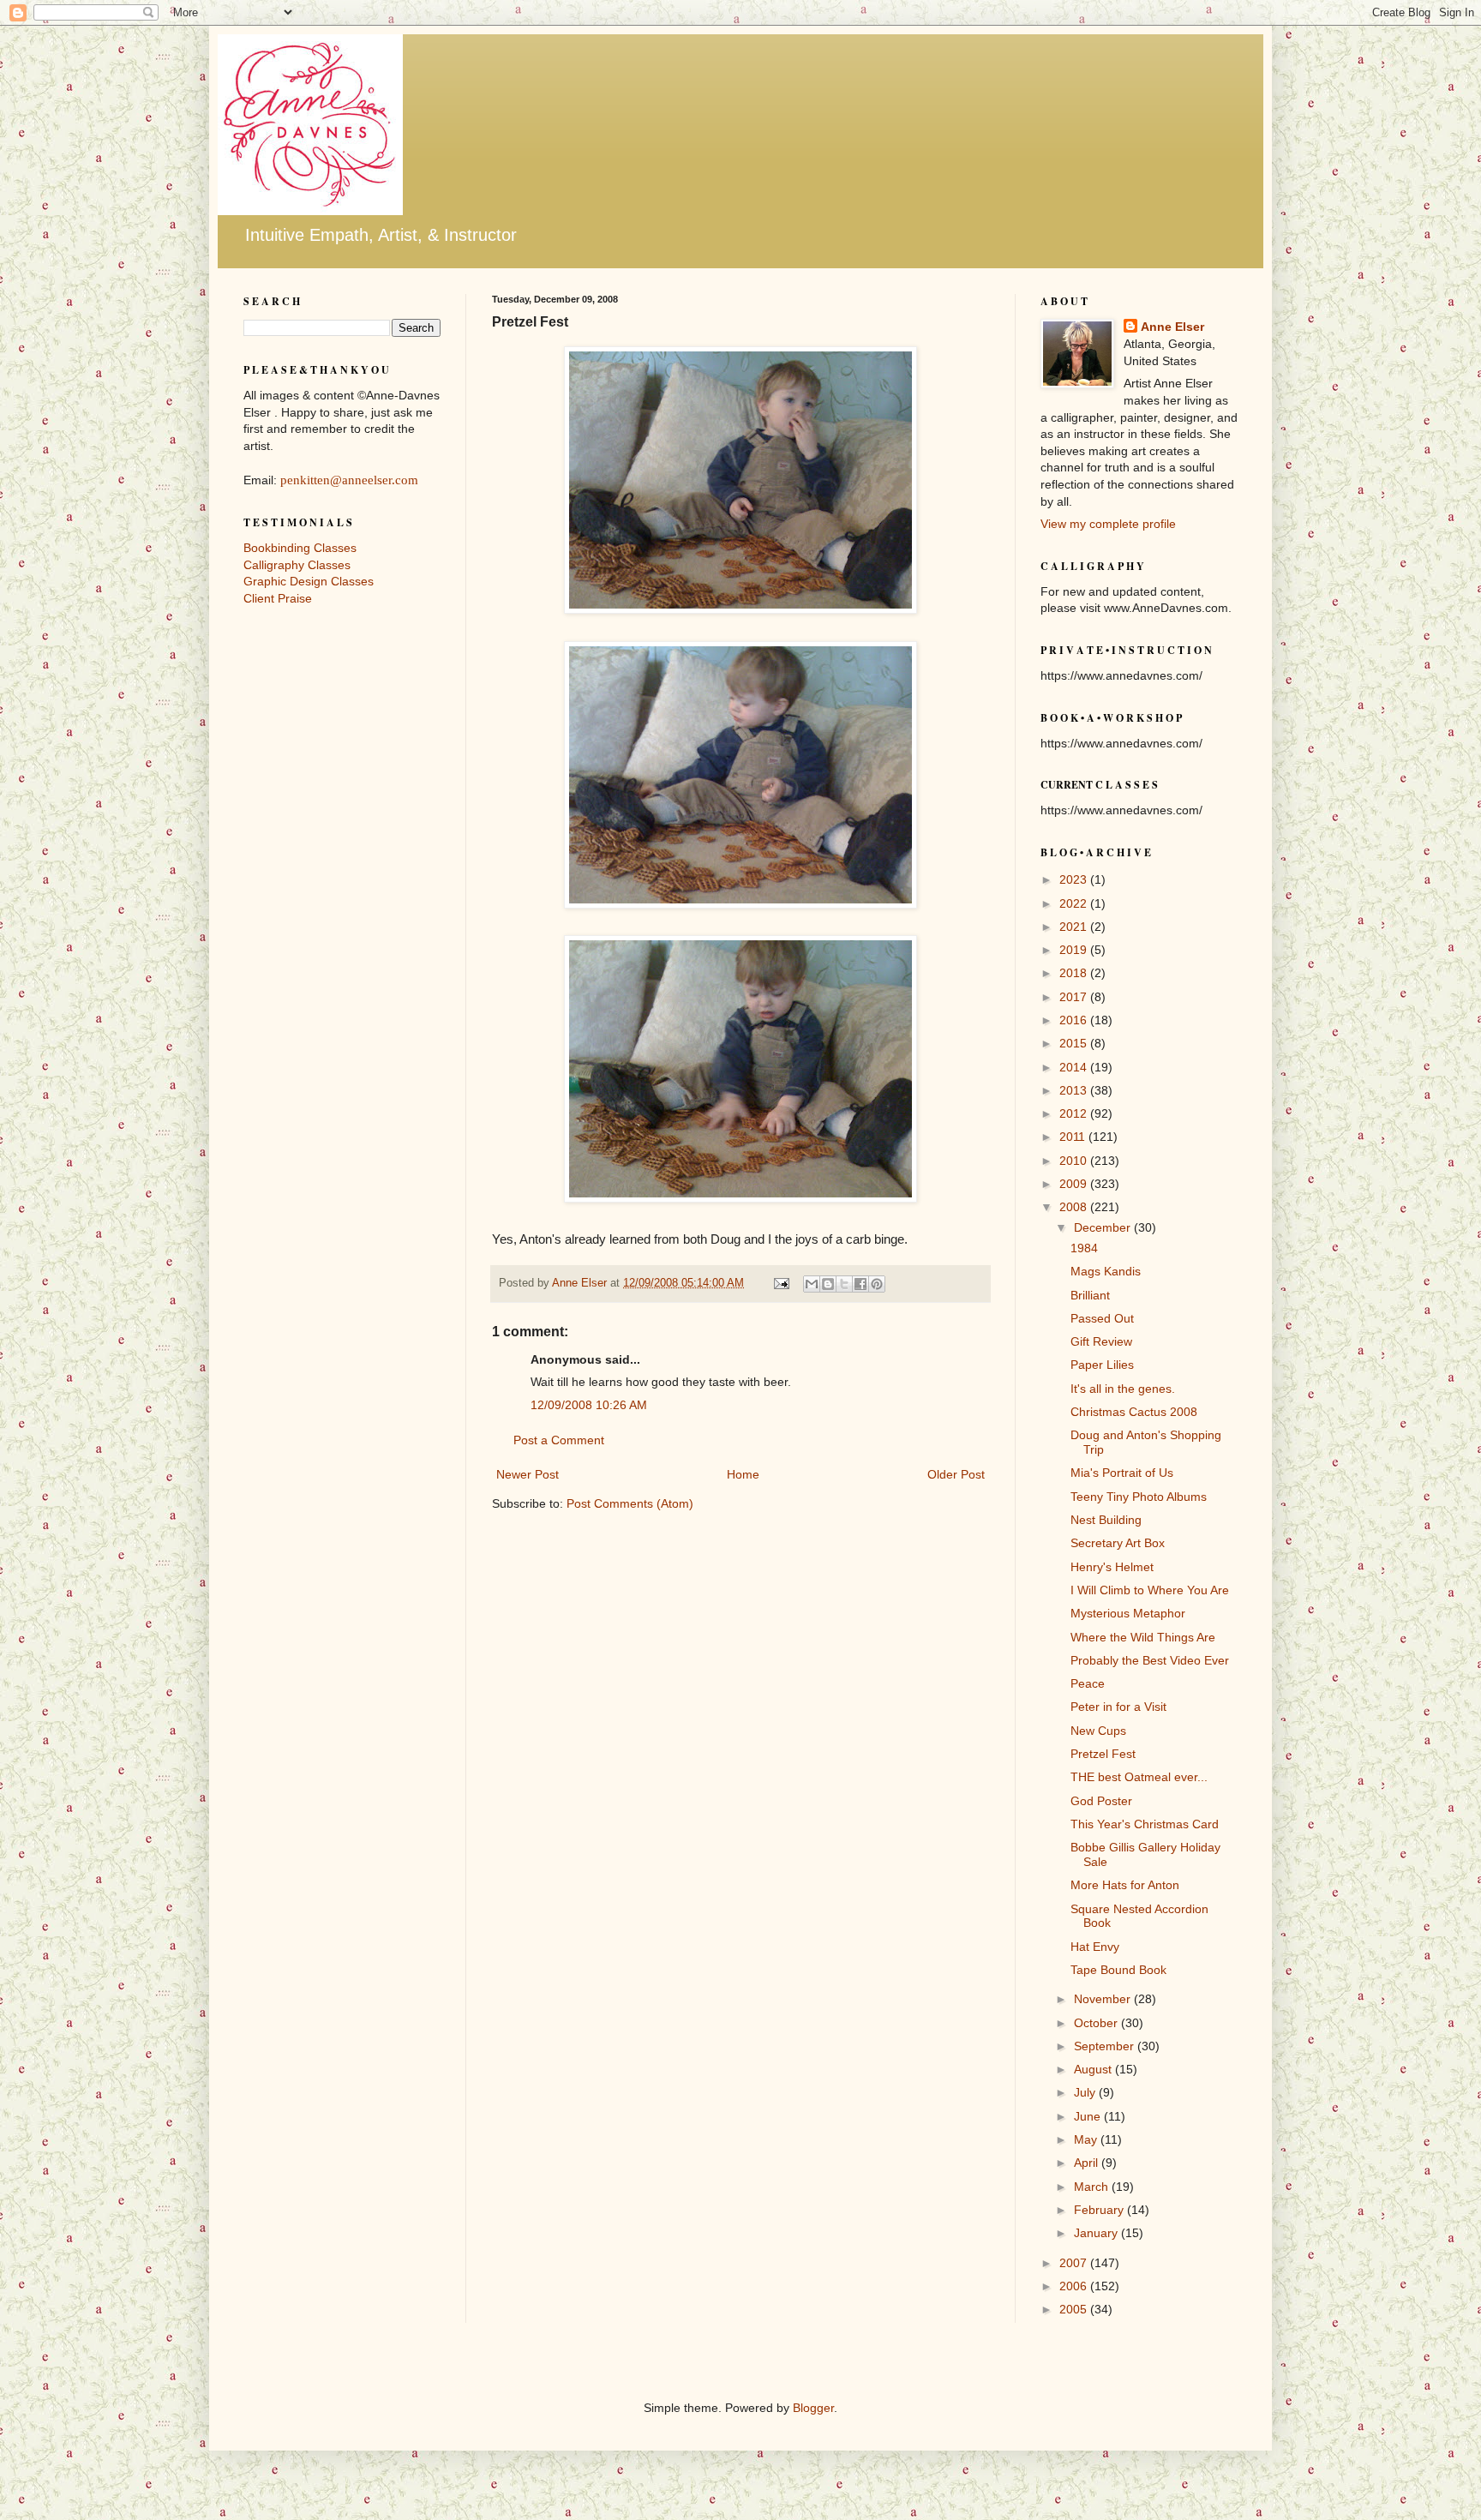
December (1104, 1227)
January (1097, 2233)
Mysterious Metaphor (1128, 1613)
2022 (1075, 903)
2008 (1075, 1207)
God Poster (1101, 1801)
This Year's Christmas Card (1145, 1824)
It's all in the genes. (1123, 1389)
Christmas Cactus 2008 (1134, 1412)
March (1093, 2187)
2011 (1074, 1137)
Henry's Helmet (1112, 1567)
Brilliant (1090, 1295)
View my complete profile (1108, 524)
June (1089, 2116)
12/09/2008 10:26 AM (589, 1405)
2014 (1075, 1067)
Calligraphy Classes (297, 565)
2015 (1075, 1043)
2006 (1075, 2286)
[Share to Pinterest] (877, 1284)
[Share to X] (844, 1284)
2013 (1075, 1090)
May (1087, 2139)
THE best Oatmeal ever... (1139, 1777)
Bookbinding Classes (300, 548)
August (1094, 2069)
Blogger (813, 2408)
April (1088, 2163)
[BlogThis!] (828, 1284)
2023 (1075, 879)
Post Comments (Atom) (630, 1503)
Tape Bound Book (1118, 1970)
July (1086, 2092)
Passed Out (1102, 1318)
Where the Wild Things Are (1143, 1637)
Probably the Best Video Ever (1150, 1660)
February (1100, 2210)
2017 (1075, 997)
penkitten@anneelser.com (349, 480)
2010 (1075, 1161)
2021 (1075, 927)
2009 (1075, 1184)
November (1104, 1999)
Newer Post (528, 1474)
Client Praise (278, 598)
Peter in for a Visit (1118, 1707)
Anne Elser (1172, 327)
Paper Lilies (1102, 1365)
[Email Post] (781, 1283)
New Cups (1098, 1731)
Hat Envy (1095, 1947)
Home (743, 1474)
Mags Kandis (1106, 1271)
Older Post (956, 1474)
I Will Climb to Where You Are (1150, 1590)
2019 (1075, 950)
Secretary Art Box (1118, 1543)
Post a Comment (559, 1440)
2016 (1075, 1020)
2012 (1075, 1113)
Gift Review (1101, 1341)
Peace (1088, 1683)
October (1097, 2023)
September (1106, 2046)
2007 (1075, 2263)
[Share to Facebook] (860, 1284)
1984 (1084, 1248)
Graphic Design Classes (309, 581)
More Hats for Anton (1125, 1885)
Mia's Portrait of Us (1122, 1473)
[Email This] (812, 1284)
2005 (1075, 2309)
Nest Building (1106, 1520)
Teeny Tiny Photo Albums (1139, 1497)
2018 (1075, 973)
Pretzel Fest (1103, 1754)
